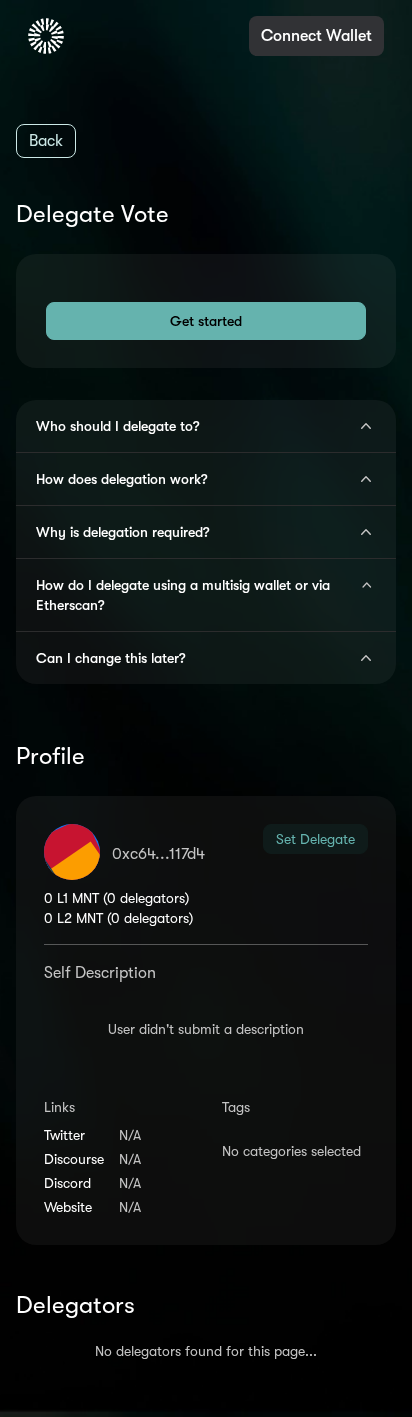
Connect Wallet (316, 36)
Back (46, 141)
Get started (206, 321)
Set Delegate (315, 839)
